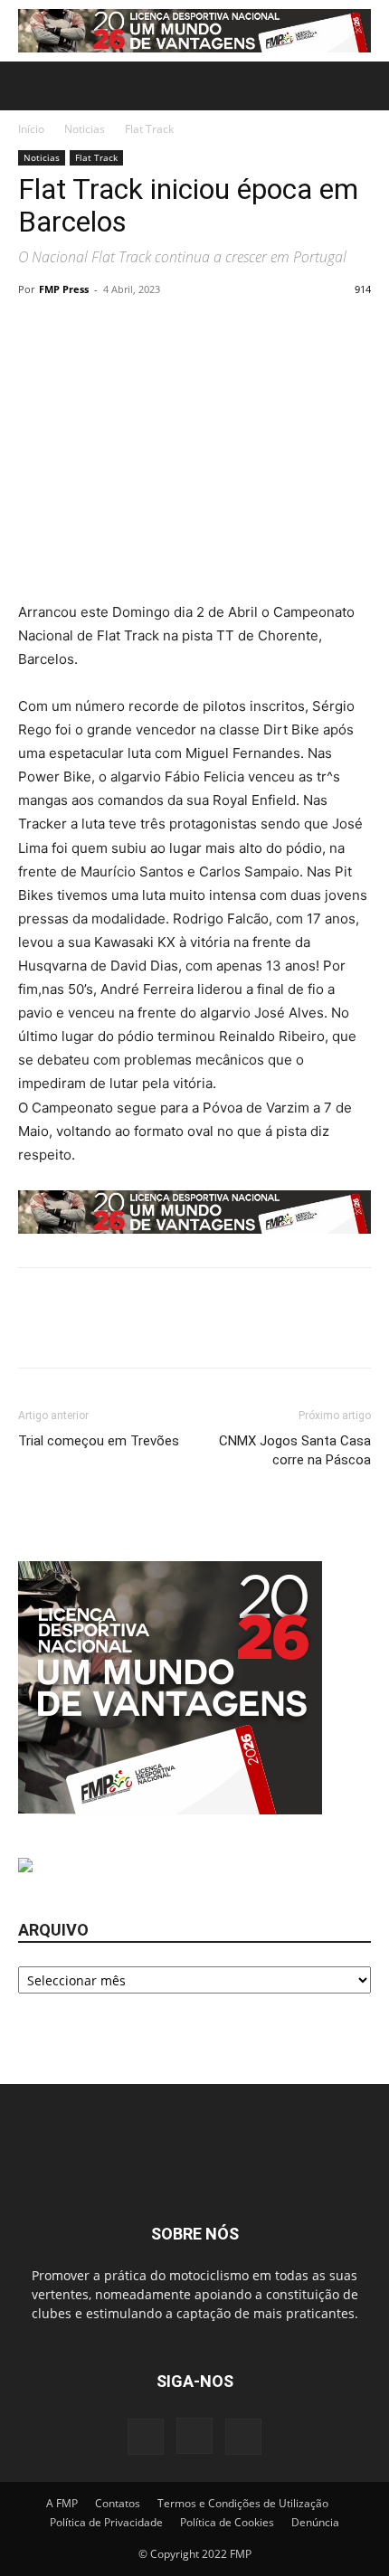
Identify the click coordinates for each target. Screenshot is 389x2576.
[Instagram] (194, 2436)
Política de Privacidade (106, 2522)
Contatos (118, 2503)
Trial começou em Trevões (99, 1441)
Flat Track (149, 129)
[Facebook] (146, 2437)
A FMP (62, 2503)
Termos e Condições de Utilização (243, 2503)
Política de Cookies (227, 2522)
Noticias (85, 129)
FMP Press (64, 289)
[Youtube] (243, 2437)
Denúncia (315, 2522)
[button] (31, 86)
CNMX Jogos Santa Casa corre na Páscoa (295, 1450)
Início (31, 129)
